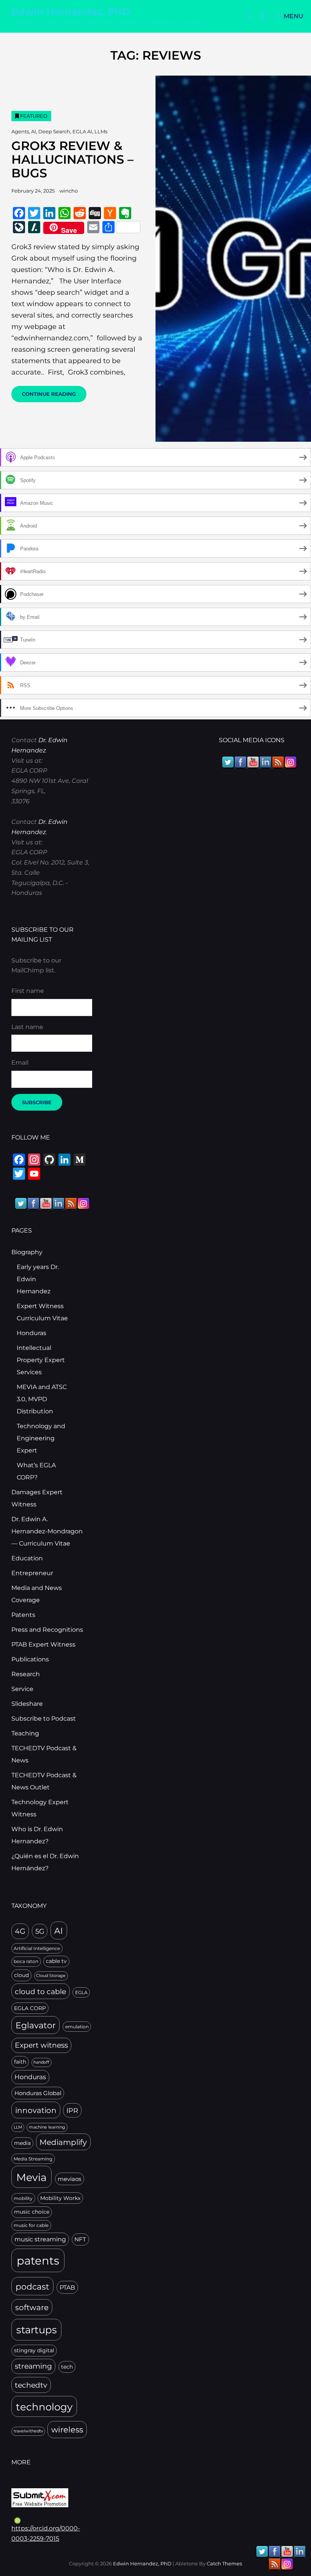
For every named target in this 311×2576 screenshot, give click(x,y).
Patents (23, 1615)
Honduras (31, 1333)
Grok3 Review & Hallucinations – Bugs (72, 159)
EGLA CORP (30, 2008)
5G (40, 1931)
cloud (21, 1975)
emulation (77, 2027)
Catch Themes (224, 2563)
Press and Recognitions (47, 1630)
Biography (27, 1252)
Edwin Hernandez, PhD (71, 12)
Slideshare (27, 1704)
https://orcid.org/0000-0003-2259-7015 (46, 2533)
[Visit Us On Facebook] (33, 1203)
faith (20, 2062)
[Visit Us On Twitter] (21, 1203)
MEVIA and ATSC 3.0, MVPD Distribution (42, 1399)
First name (28, 991)
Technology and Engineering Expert (41, 1438)
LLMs (101, 131)
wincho (69, 191)
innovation (36, 2110)
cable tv (56, 1961)
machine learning (47, 2127)
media (22, 2143)
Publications (30, 1659)
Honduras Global (38, 2093)
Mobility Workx (60, 2198)
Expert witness (41, 2045)
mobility (23, 2198)
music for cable (31, 2225)
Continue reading (54, 396)
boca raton (26, 1961)
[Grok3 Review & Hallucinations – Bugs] (233, 259)
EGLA (81, 1992)
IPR (72, 2111)
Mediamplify (63, 2142)
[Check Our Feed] (71, 1203)
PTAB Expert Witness (43, 1644)
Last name (27, 1027)
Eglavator (36, 2025)
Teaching (25, 1733)
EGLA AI (82, 131)
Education (27, 1558)
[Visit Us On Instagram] (83, 1203)
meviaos (69, 2179)
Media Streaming (33, 2159)
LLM (18, 2127)
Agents (20, 131)
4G (20, 1931)
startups (37, 2330)
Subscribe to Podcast (44, 1719)
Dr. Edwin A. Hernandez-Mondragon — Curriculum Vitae (47, 1531)
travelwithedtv (28, 2431)
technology (44, 2407)
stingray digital (34, 2350)
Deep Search (54, 131)
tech (67, 2367)
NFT (80, 2239)
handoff (41, 2062)
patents (38, 2261)
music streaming (40, 2239)
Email (20, 1063)
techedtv (31, 2385)
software (32, 2307)
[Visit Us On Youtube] (46, 1203)
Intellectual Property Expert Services (41, 1360)
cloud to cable (40, 1991)
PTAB (67, 2288)
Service (22, 1689)
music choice (32, 2212)
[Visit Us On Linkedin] (58, 1203)
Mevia (31, 2177)
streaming (33, 2366)
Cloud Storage (51, 1976)
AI (34, 131)
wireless (67, 2430)
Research (26, 1674)
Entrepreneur (32, 1573)
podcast (32, 2287)
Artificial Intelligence (37, 1948)
